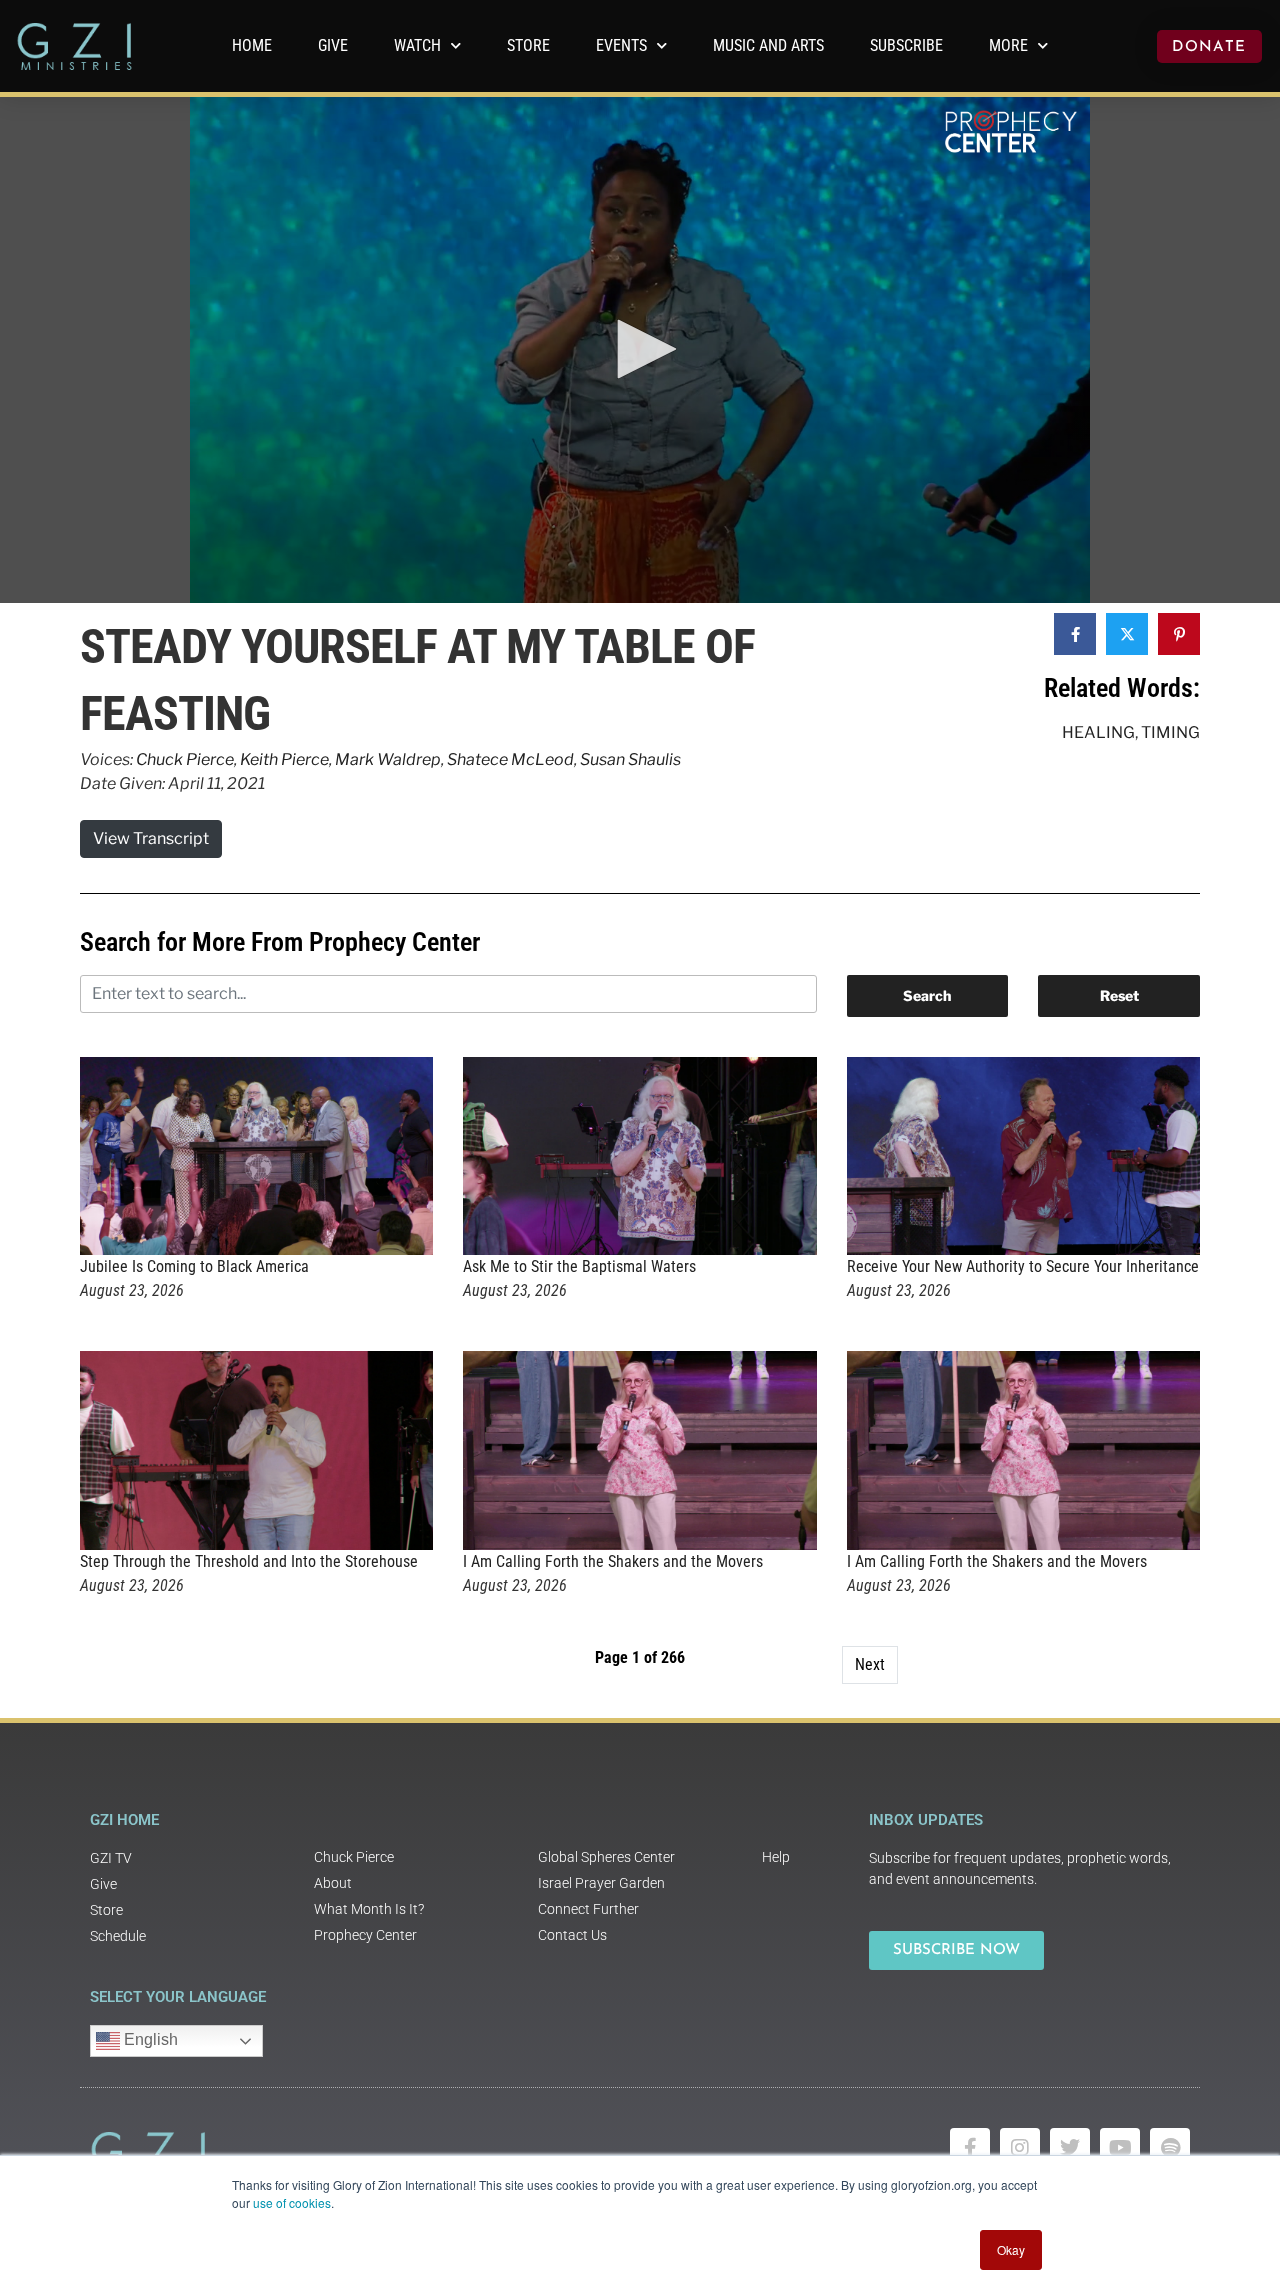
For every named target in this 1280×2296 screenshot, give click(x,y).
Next (870, 1664)
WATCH (417, 45)
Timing (1170, 732)
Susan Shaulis (630, 759)
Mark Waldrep (388, 759)
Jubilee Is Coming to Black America (194, 1266)
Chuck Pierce (185, 759)
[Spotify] (1170, 2148)
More (1008, 45)
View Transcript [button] (151, 838)
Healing (1098, 732)
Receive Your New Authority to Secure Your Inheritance (1023, 1266)
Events (621, 45)
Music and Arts (768, 45)
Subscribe (906, 45)
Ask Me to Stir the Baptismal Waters (579, 1266)
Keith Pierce (284, 759)
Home (252, 45)
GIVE (333, 45)
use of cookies (292, 2202)
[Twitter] (1070, 2148)
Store (528, 45)
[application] (640, 350)
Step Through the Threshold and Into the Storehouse (249, 1561)
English (149, 2039)
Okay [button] (1011, 2249)
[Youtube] (1120, 2148)
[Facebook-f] (970, 2148)
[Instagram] (1020, 2148)
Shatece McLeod (510, 759)
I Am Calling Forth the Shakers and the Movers (613, 1561)
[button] (640, 349)
